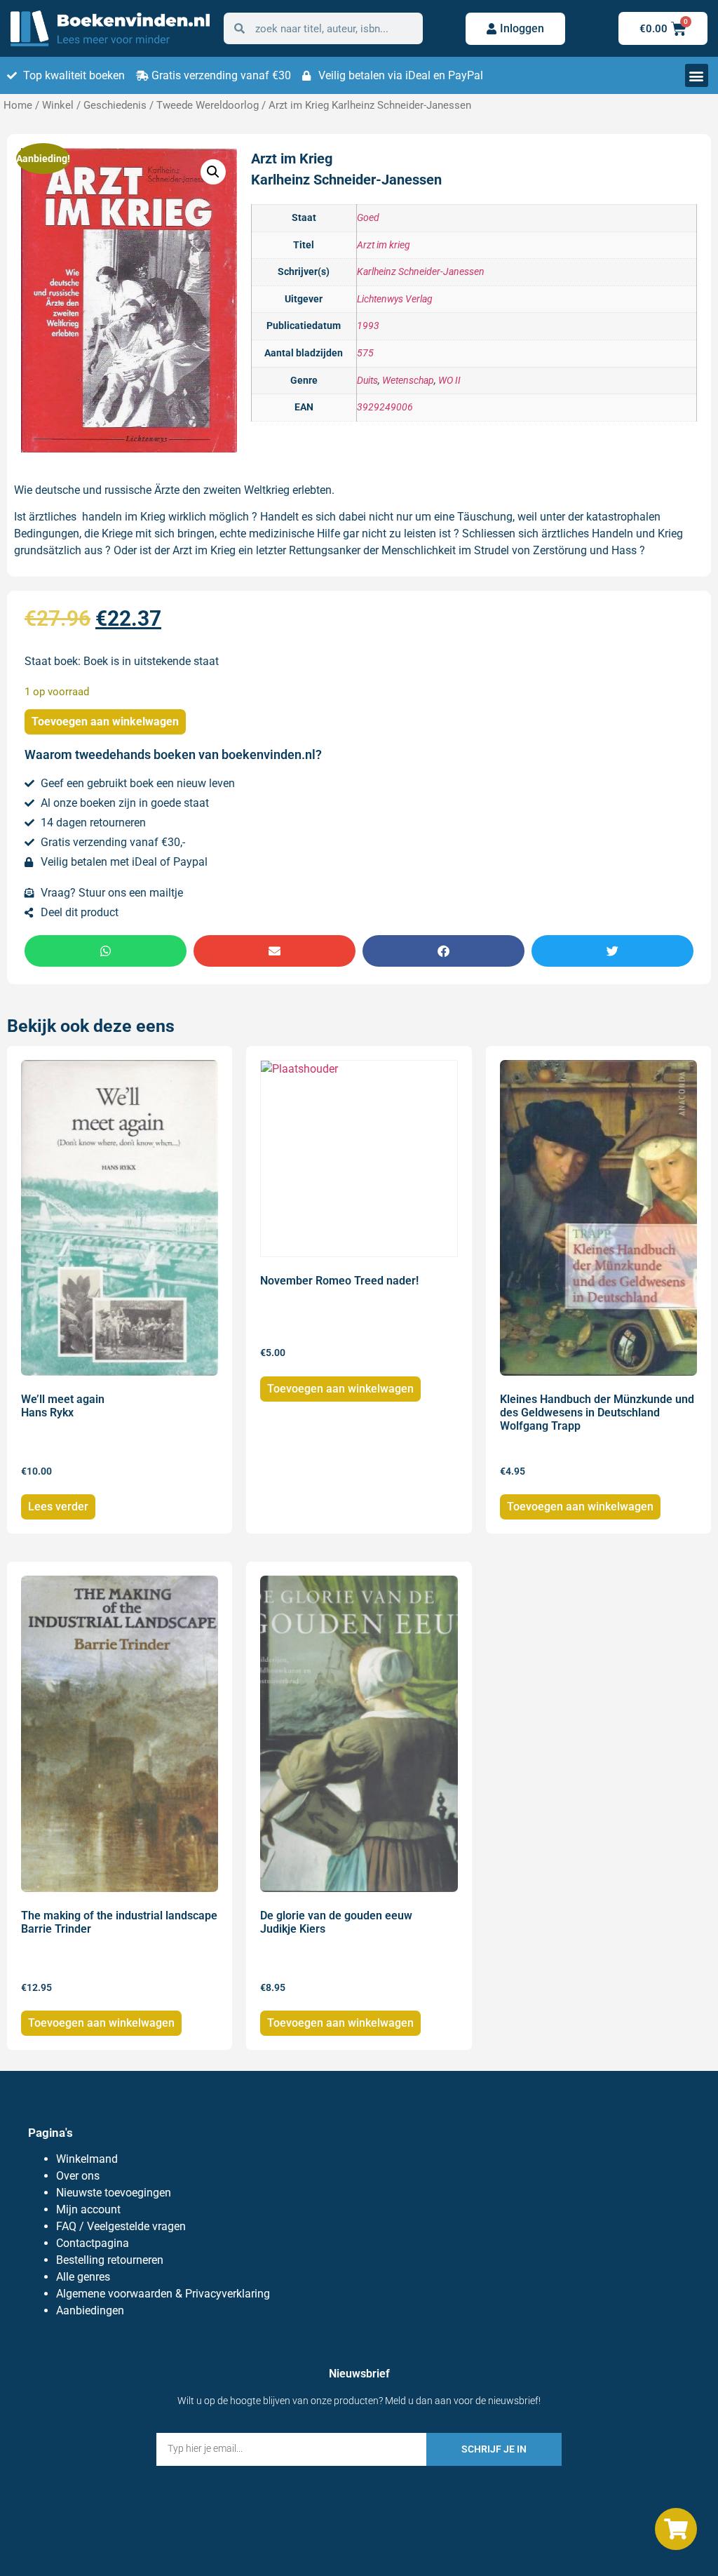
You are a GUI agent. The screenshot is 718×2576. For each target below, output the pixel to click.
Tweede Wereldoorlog (208, 105)
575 (365, 353)
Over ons (78, 2176)
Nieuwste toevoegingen (114, 2193)
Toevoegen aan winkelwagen (105, 722)
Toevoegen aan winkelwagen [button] (340, 1389)
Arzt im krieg (384, 245)
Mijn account (88, 2209)
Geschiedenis (115, 105)
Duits (367, 381)
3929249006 (385, 407)
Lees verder (58, 1507)
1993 (368, 326)
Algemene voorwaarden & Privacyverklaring (163, 2294)
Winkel (58, 105)
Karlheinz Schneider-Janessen (421, 272)
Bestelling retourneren (110, 2260)
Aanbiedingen (90, 2310)
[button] (697, 75)
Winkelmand (87, 2159)
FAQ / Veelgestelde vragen (121, 2226)
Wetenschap (408, 381)
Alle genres (83, 2277)
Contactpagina (93, 2243)
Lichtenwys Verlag (395, 299)
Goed (368, 218)
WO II (449, 381)
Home (18, 105)
